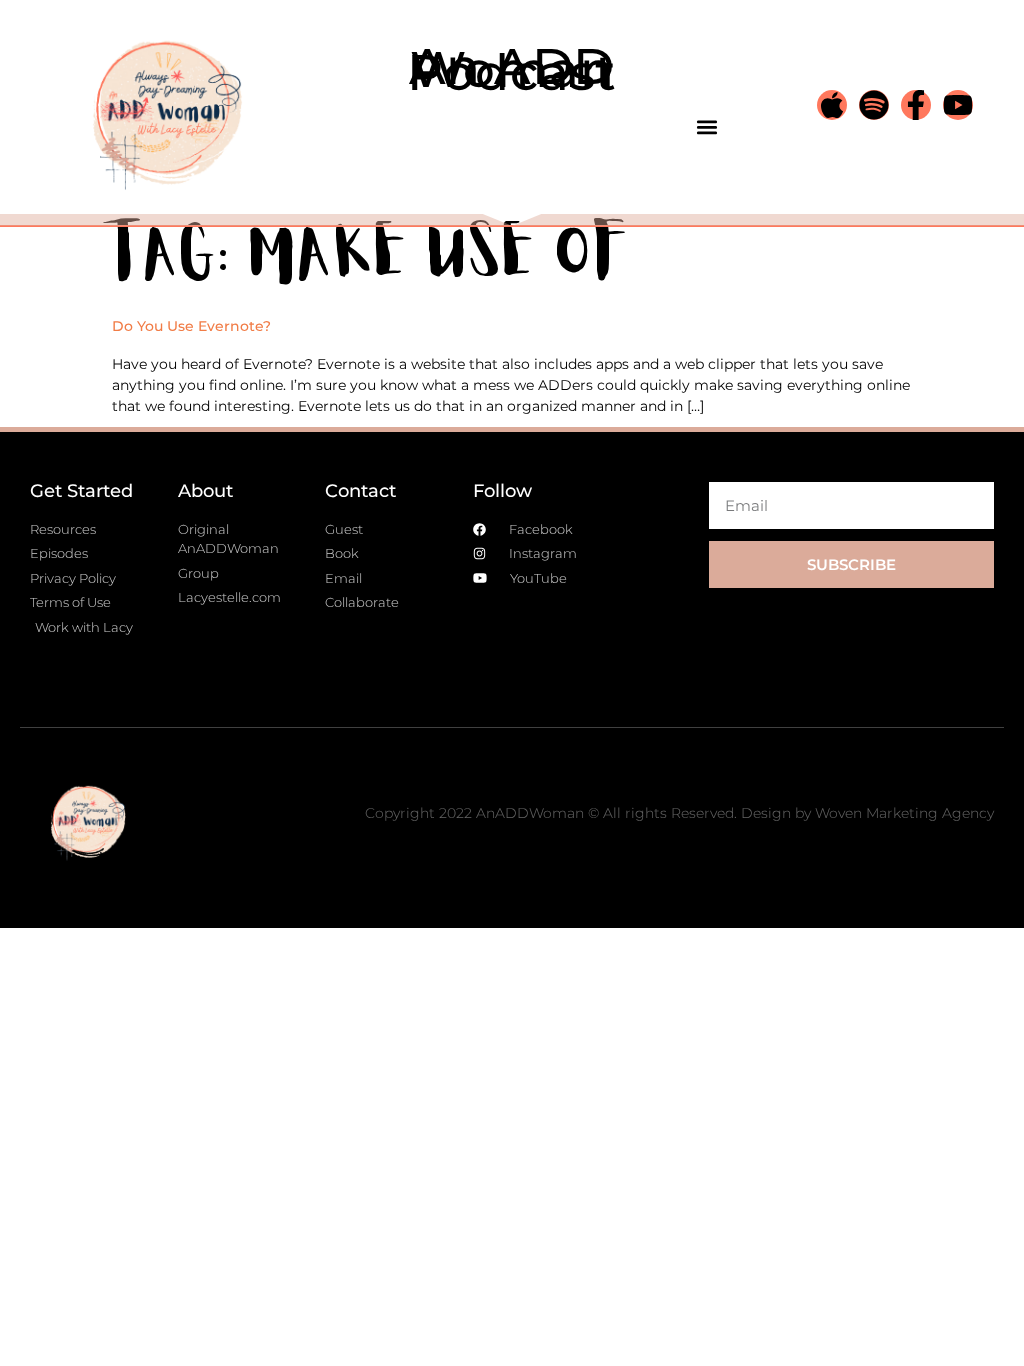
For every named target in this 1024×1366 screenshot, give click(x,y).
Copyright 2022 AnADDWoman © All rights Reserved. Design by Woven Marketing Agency (679, 813)
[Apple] (832, 105)
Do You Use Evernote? (191, 326)
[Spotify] (874, 105)
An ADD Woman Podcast (512, 69)
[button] (706, 126)
